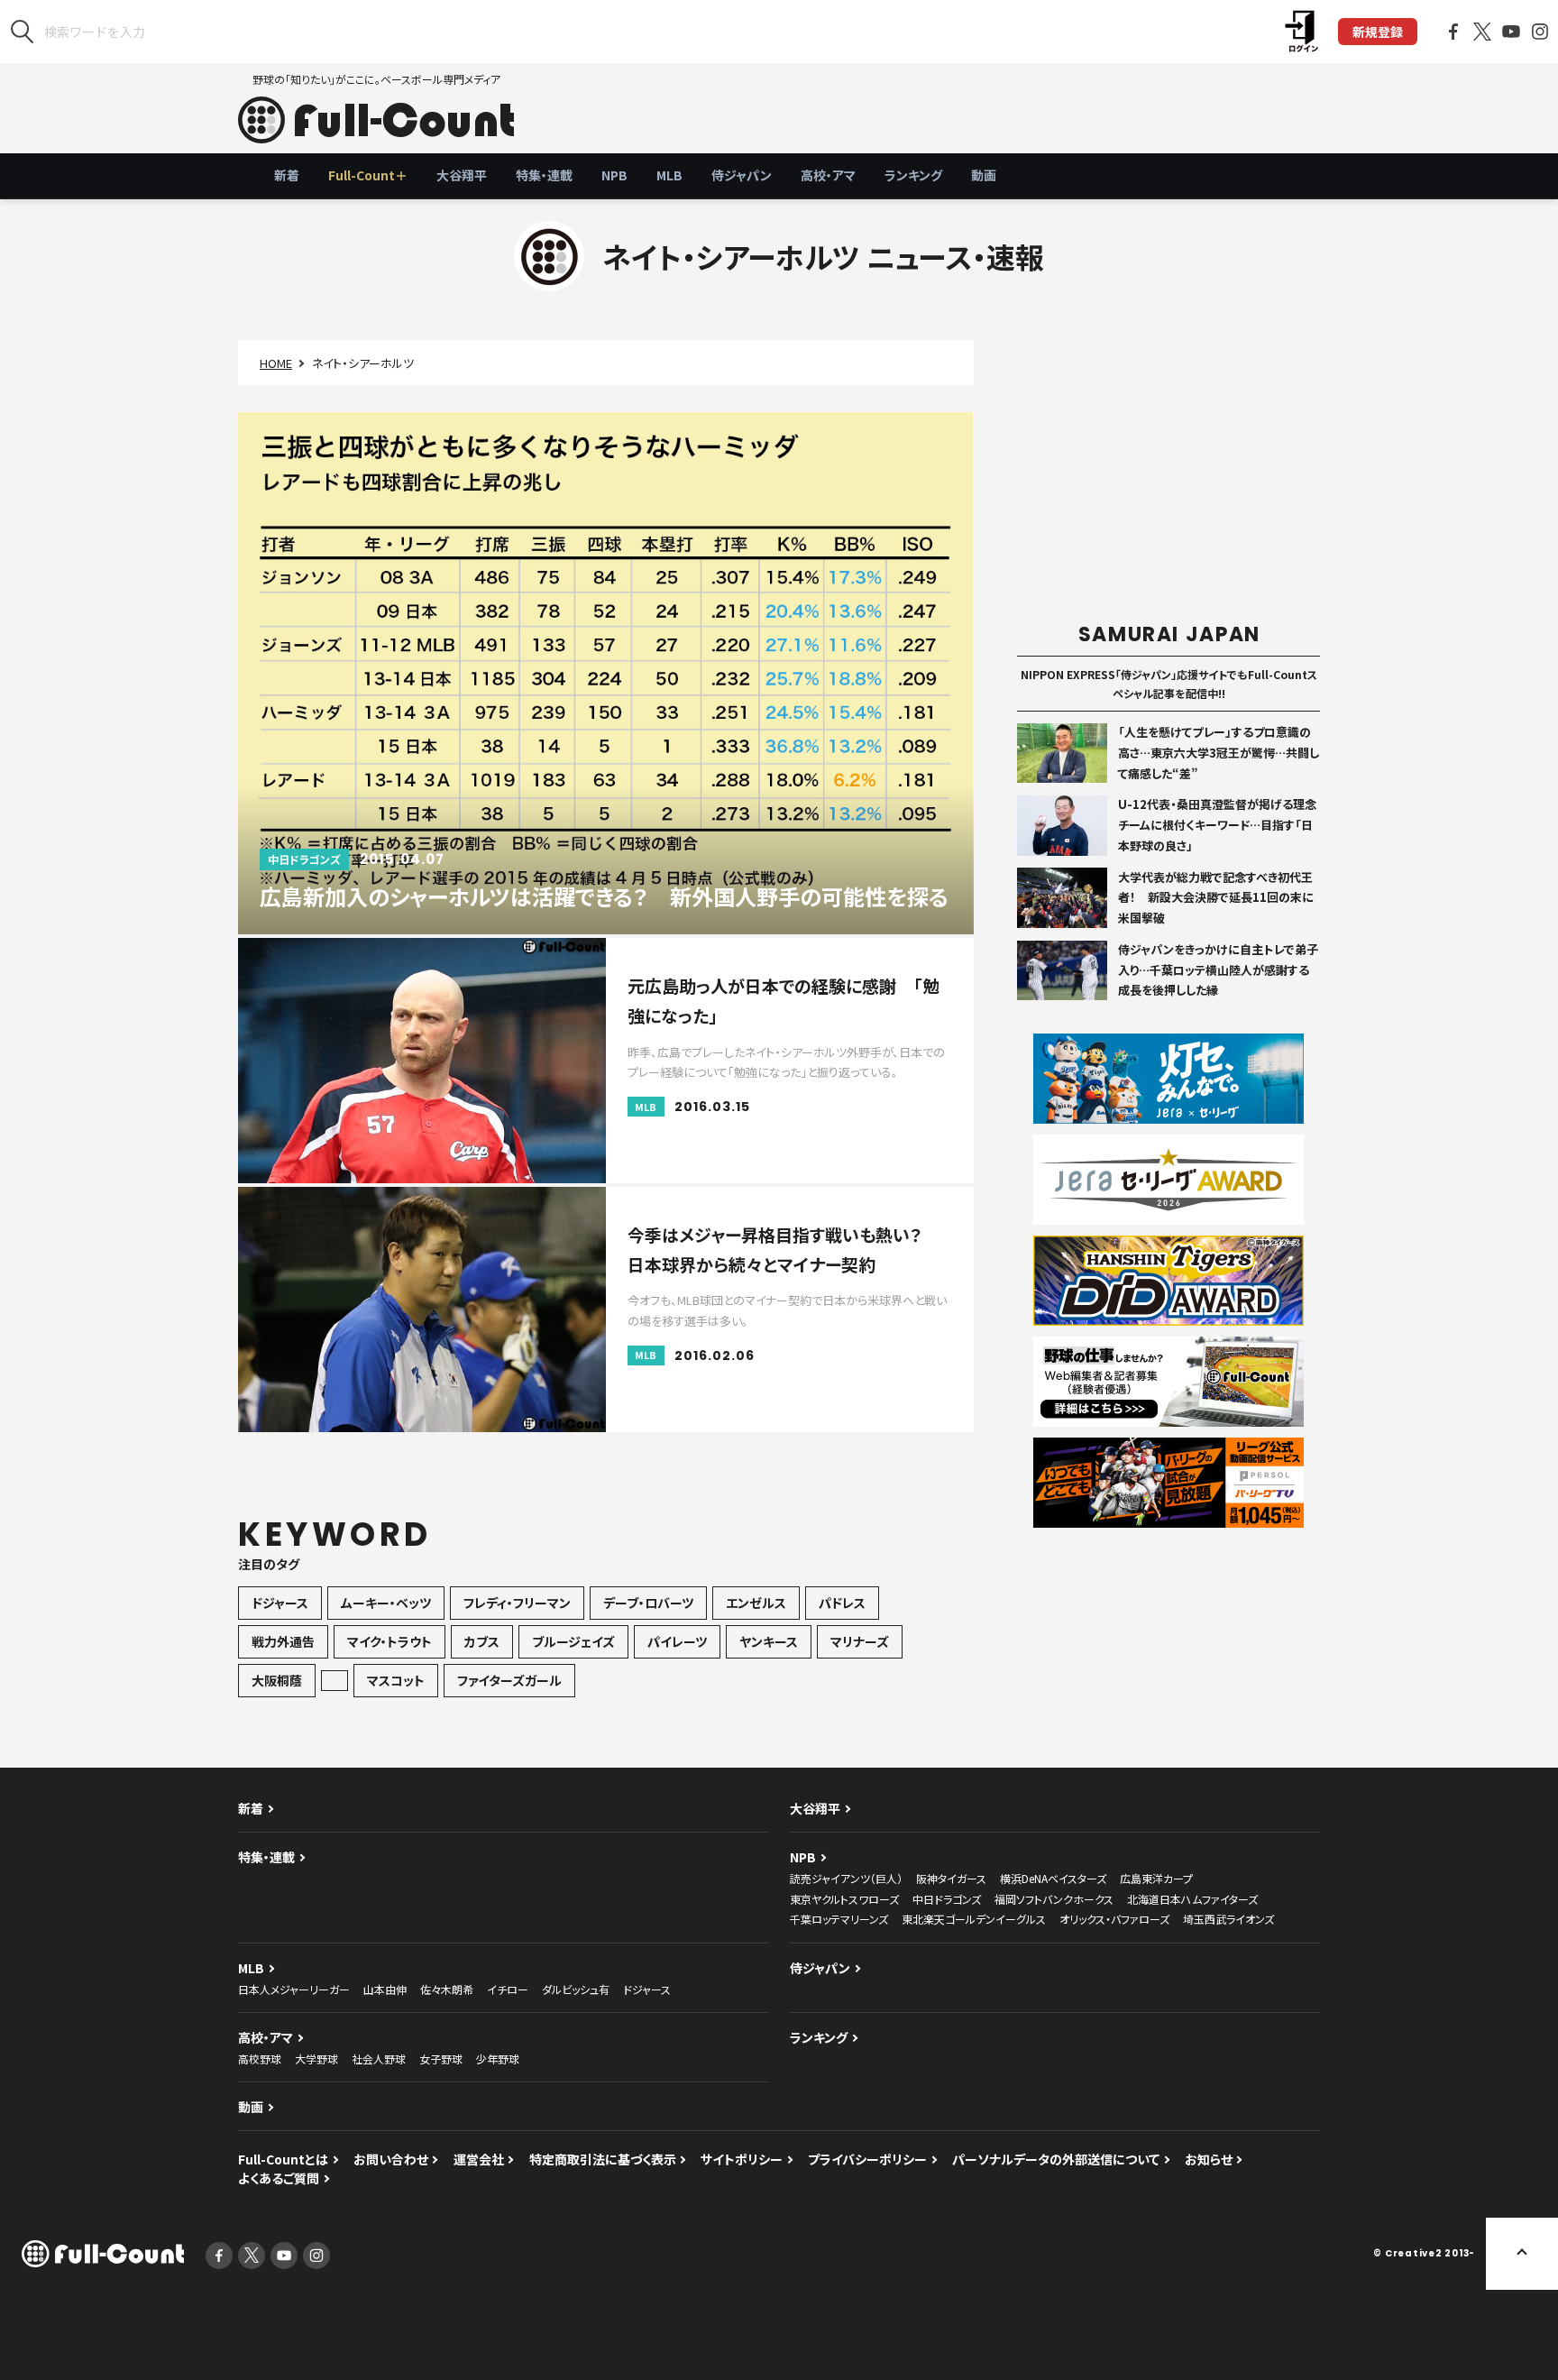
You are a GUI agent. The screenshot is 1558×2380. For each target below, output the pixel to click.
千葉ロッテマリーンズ (839, 1919)
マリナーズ (860, 1641)
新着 (287, 175)
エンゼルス (756, 1603)
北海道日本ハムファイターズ (1192, 1899)
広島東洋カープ (1156, 1878)
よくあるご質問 (279, 2178)
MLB (669, 175)
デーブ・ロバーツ (648, 1603)
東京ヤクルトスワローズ (844, 1899)
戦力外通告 (283, 1641)
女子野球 (441, 2058)
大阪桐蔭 (277, 1680)
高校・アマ (828, 175)
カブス (482, 1641)
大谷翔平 (462, 175)
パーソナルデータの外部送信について (1056, 2159)
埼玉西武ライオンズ (1228, 1919)
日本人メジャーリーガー (294, 1989)
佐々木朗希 (447, 1989)
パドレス (842, 1603)
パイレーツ (677, 1641)
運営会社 (479, 2159)
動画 (984, 175)
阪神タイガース (951, 1878)
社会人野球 (379, 2058)
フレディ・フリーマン (517, 1603)
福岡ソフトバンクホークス (1054, 1899)
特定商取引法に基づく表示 (603, 2159)
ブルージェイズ (573, 1641)
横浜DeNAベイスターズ (1053, 1878)
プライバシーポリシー (867, 2159)
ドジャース (280, 1603)
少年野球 (498, 2058)
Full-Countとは (283, 2159)
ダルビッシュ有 (576, 1989)
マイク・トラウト (389, 1641)
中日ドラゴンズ (947, 1899)
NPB (614, 175)
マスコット (396, 1680)
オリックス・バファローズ (1114, 1919)
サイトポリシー (742, 2159)
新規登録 (1378, 32)
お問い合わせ (391, 2159)
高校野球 (260, 2058)
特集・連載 (544, 175)
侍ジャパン (742, 175)
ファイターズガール (509, 1680)
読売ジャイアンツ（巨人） (846, 1878)
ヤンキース (769, 1641)
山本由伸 (385, 1989)
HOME (276, 363)
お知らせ (1209, 2159)
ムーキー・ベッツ (386, 1603)
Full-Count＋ (368, 175)
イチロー (508, 1989)
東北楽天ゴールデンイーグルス (974, 1919)
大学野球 (316, 2058)
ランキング (913, 175)
